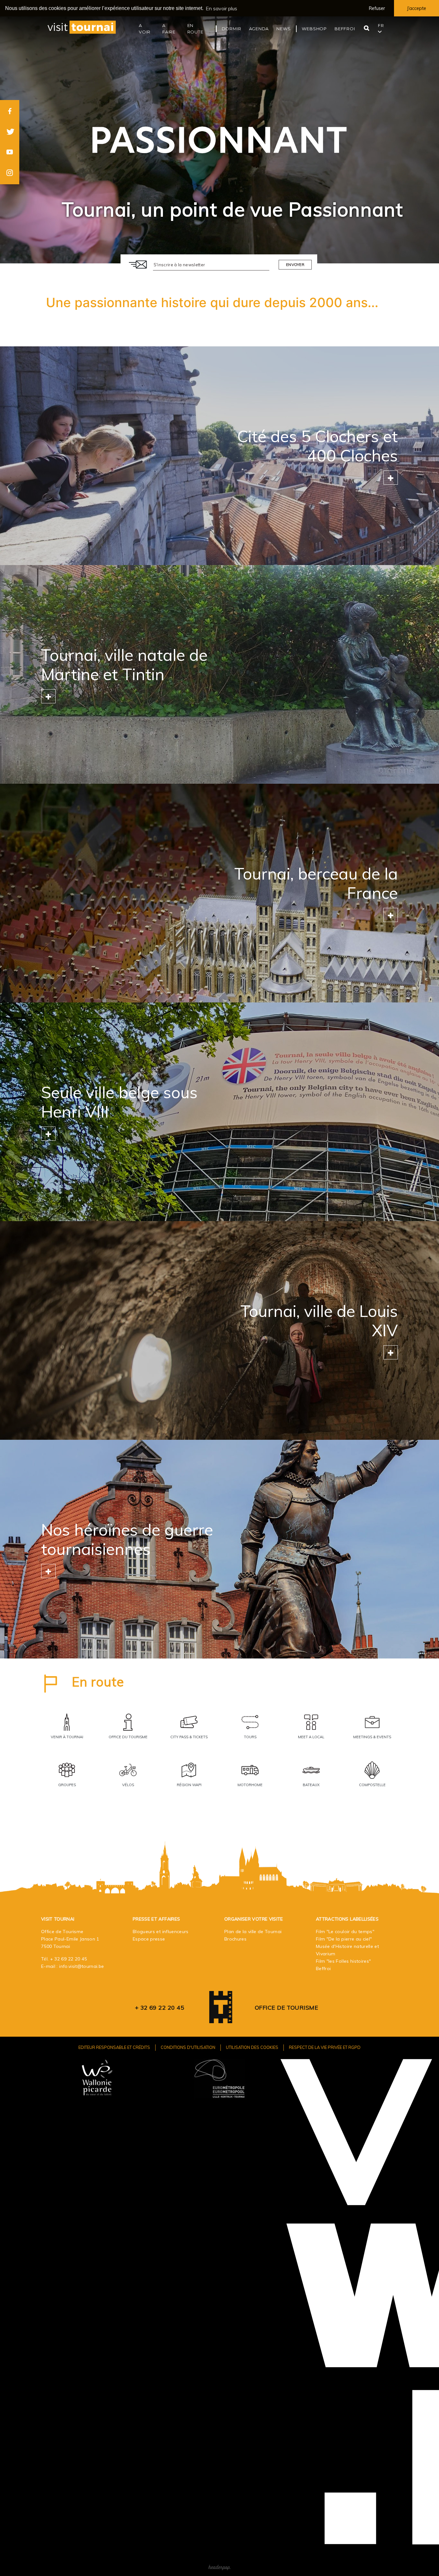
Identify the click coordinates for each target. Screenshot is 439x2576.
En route (98, 1682)
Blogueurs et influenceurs (161, 1932)
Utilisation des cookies (252, 2047)
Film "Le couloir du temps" (345, 1932)
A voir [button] (145, 29)
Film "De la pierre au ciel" (344, 1939)
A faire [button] (169, 29)
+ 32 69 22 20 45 (69, 1959)
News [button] (283, 29)
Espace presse (149, 1939)
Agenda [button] (259, 29)
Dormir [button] (232, 29)
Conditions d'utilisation (188, 2047)
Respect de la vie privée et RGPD (325, 2047)
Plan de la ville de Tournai (253, 1932)
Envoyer (295, 265)
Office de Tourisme (287, 2008)
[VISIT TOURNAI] (221, 2019)
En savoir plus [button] (221, 8)
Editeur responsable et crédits (114, 2047)
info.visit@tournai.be (81, 1966)
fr (381, 25)
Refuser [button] (377, 8)
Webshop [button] (314, 29)
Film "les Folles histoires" (343, 1961)
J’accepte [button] (417, 8)
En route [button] (195, 29)
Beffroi (323, 1969)
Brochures (235, 1939)
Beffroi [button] (345, 29)
